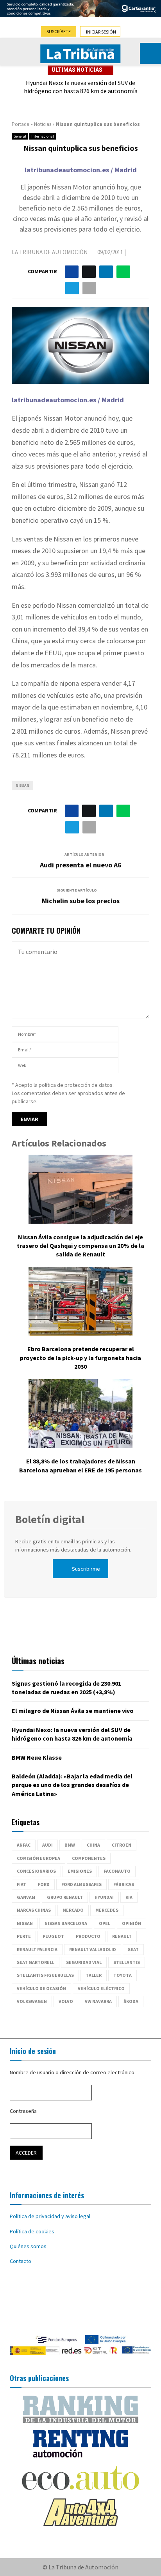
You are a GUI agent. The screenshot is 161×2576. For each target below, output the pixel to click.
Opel (105, 1923)
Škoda (131, 2001)
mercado (73, 1910)
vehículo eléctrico (101, 1988)
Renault (122, 1936)
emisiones (80, 1871)
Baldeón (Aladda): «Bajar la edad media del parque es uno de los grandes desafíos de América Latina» (72, 1785)
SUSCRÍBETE (59, 31)
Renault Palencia (37, 1949)
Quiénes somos (28, 2246)
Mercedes (107, 1910)
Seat (133, 1949)
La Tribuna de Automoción (50, 252)
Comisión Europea (38, 1858)
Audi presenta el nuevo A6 (81, 865)
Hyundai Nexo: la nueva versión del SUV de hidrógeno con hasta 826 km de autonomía (81, 87)
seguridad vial (84, 1962)
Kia (129, 1897)
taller (94, 1975)
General (20, 136)
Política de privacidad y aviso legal (50, 2216)
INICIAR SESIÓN (101, 32)
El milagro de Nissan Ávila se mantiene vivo (73, 1711)
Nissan (22, 785)
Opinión (131, 1923)
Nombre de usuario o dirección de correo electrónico (72, 2072)
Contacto (21, 2261)
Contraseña (23, 2111)
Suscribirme (86, 1569)
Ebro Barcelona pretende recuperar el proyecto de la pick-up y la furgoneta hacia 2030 (80, 1358)
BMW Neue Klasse (37, 1757)
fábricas (124, 1884)
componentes (89, 1858)
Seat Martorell (36, 1962)
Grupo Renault (65, 1897)
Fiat (21, 1884)
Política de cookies (32, 2231)
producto (88, 1936)
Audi (47, 1845)
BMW (70, 1845)
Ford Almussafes (81, 1884)
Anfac (24, 1845)
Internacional (43, 136)
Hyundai (104, 1897)
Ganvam (26, 1897)
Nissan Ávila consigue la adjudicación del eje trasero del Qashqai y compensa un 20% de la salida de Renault (80, 1246)
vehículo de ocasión (41, 1988)
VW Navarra (98, 2001)
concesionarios (36, 1871)
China (93, 1845)
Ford (44, 1884)
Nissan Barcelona (66, 1923)
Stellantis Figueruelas (45, 1975)
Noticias (43, 124)
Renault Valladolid (93, 1949)
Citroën (122, 1845)
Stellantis (127, 1962)
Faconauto (117, 1871)
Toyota (123, 1975)
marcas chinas (34, 1910)
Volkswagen (32, 2001)
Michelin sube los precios (81, 901)
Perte (24, 1936)
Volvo (66, 2001)
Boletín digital (50, 1519)
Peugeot (53, 1936)
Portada (21, 124)
